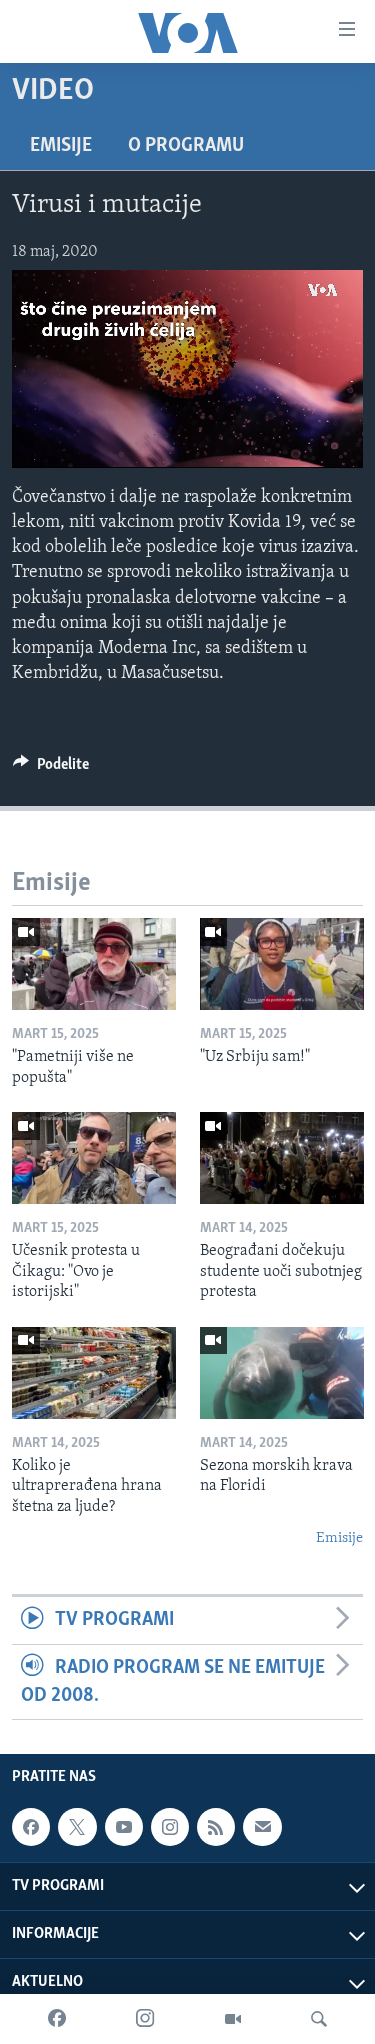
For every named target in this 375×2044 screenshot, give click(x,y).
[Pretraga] (319, 2019)
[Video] (233, 2019)
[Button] (51, 769)
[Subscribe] (262, 1827)
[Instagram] (145, 2019)
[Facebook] (57, 2019)
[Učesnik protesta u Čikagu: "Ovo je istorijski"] (94, 1158)
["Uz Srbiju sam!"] (282, 964)
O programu (186, 146)
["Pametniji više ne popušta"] (94, 964)
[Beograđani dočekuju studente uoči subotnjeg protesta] (282, 1158)
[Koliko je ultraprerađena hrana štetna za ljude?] (94, 1373)
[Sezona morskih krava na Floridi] (282, 1373)
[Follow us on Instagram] (170, 1827)
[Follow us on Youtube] (124, 1827)
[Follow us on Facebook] (31, 1827)
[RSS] (216, 1827)
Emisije (61, 146)
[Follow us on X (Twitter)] (77, 1827)
